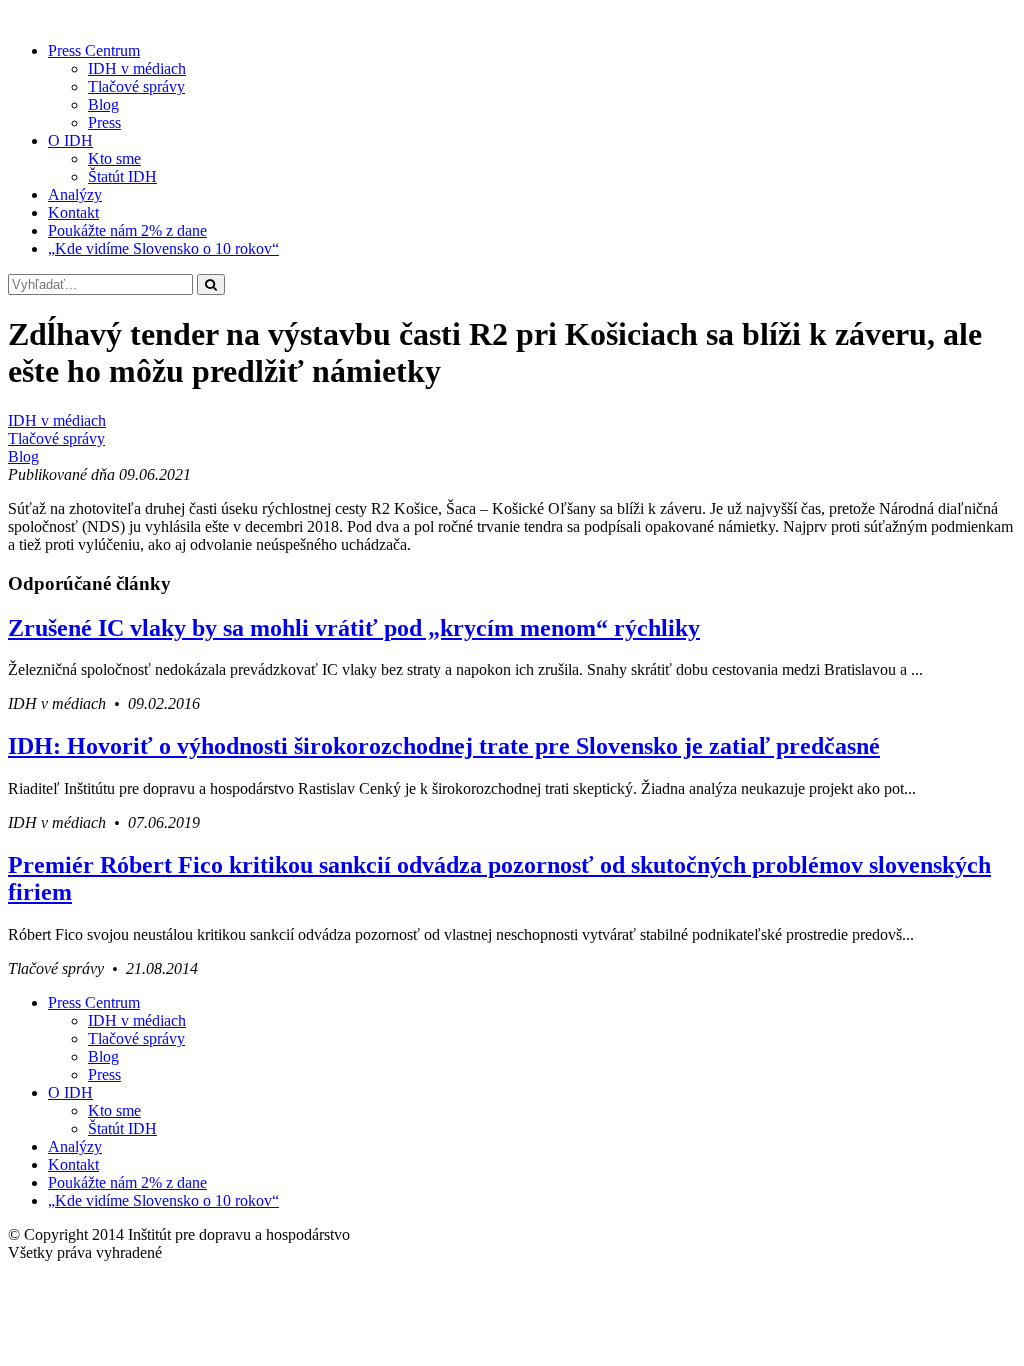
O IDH (70, 140)
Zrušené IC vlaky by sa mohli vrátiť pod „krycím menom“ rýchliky (354, 628)
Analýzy (75, 194)
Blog (103, 104)
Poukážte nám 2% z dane (127, 230)
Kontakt (73, 212)
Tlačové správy (136, 86)
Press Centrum (94, 50)
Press (104, 122)
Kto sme (114, 158)
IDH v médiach (137, 68)
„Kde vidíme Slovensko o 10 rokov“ (163, 248)
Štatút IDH (122, 176)
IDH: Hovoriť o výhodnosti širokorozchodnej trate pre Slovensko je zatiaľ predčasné (444, 746)
